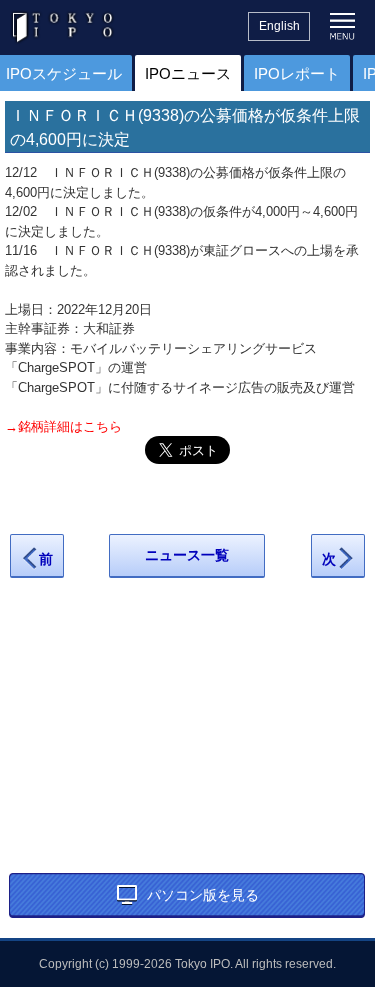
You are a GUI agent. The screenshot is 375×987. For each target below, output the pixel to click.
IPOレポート (297, 73)
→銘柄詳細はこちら (63, 426)
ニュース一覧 (187, 555)
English (279, 26)
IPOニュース (188, 73)
